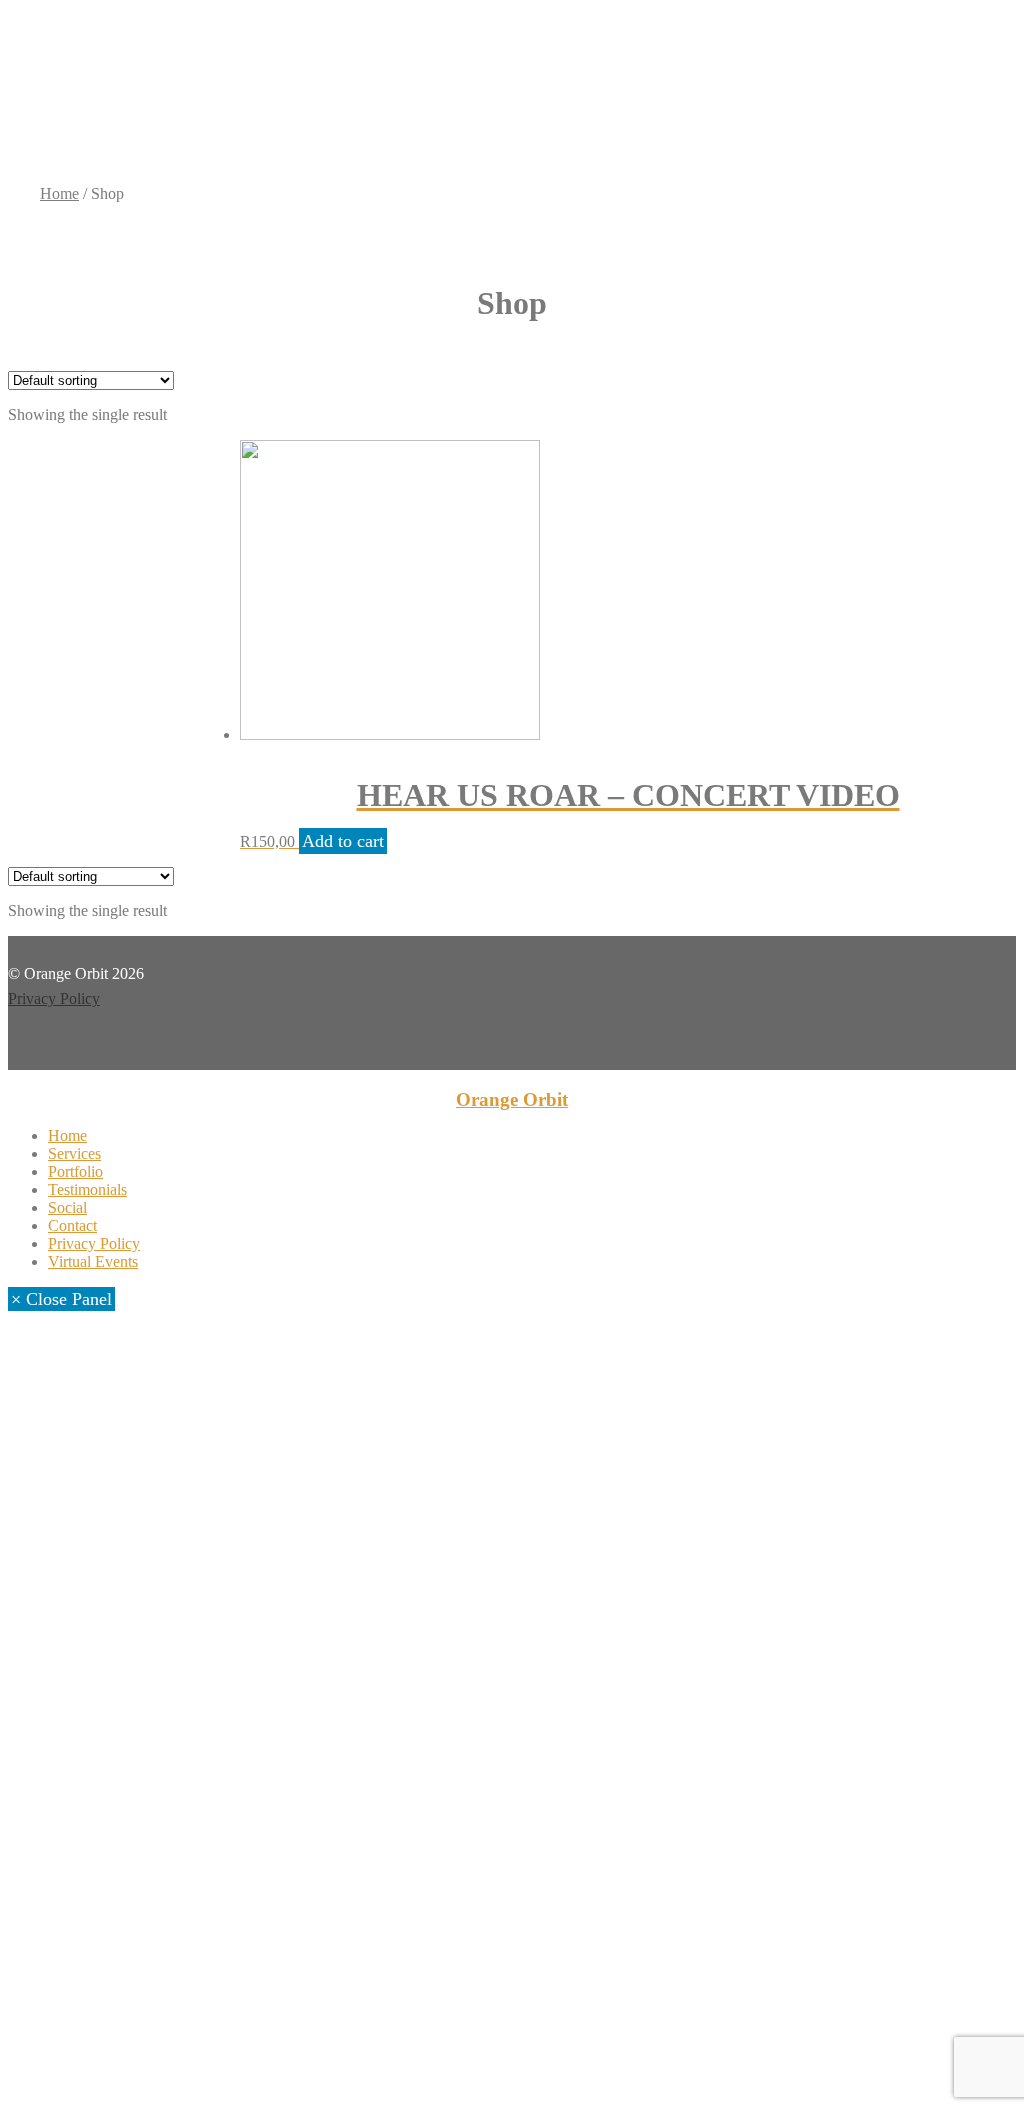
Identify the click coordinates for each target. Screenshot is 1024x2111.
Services (74, 1153)
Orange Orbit (512, 1099)
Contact (72, 1225)
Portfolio (75, 1171)
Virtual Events (93, 1261)
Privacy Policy (54, 998)
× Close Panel (61, 1299)
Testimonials (87, 1189)
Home (59, 193)
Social (67, 1207)
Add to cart (343, 841)
